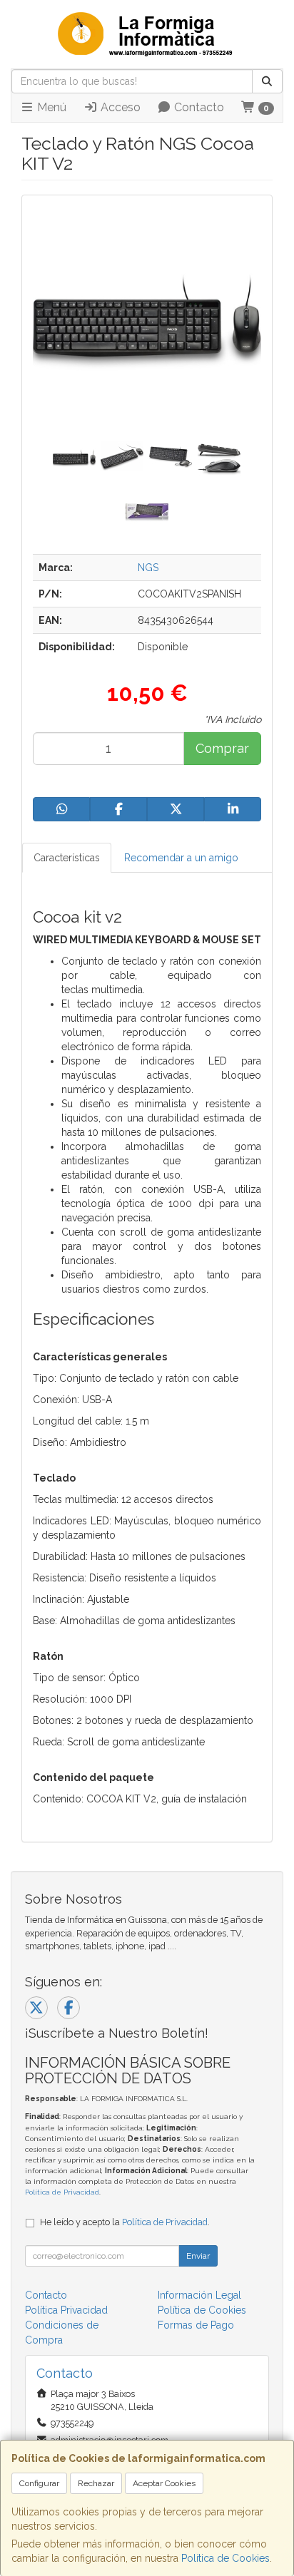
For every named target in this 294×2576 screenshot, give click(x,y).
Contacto (198, 107)
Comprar (222, 748)
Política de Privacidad (62, 2192)
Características (67, 858)
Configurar (39, 2483)
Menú (50, 107)
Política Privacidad (66, 2310)
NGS (148, 568)
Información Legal (199, 2295)
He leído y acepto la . (125, 2222)
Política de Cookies (225, 2558)
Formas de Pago (196, 2325)
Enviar (198, 2256)
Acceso (119, 107)
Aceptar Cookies (164, 2483)
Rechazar (96, 2483)
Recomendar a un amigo (181, 858)
